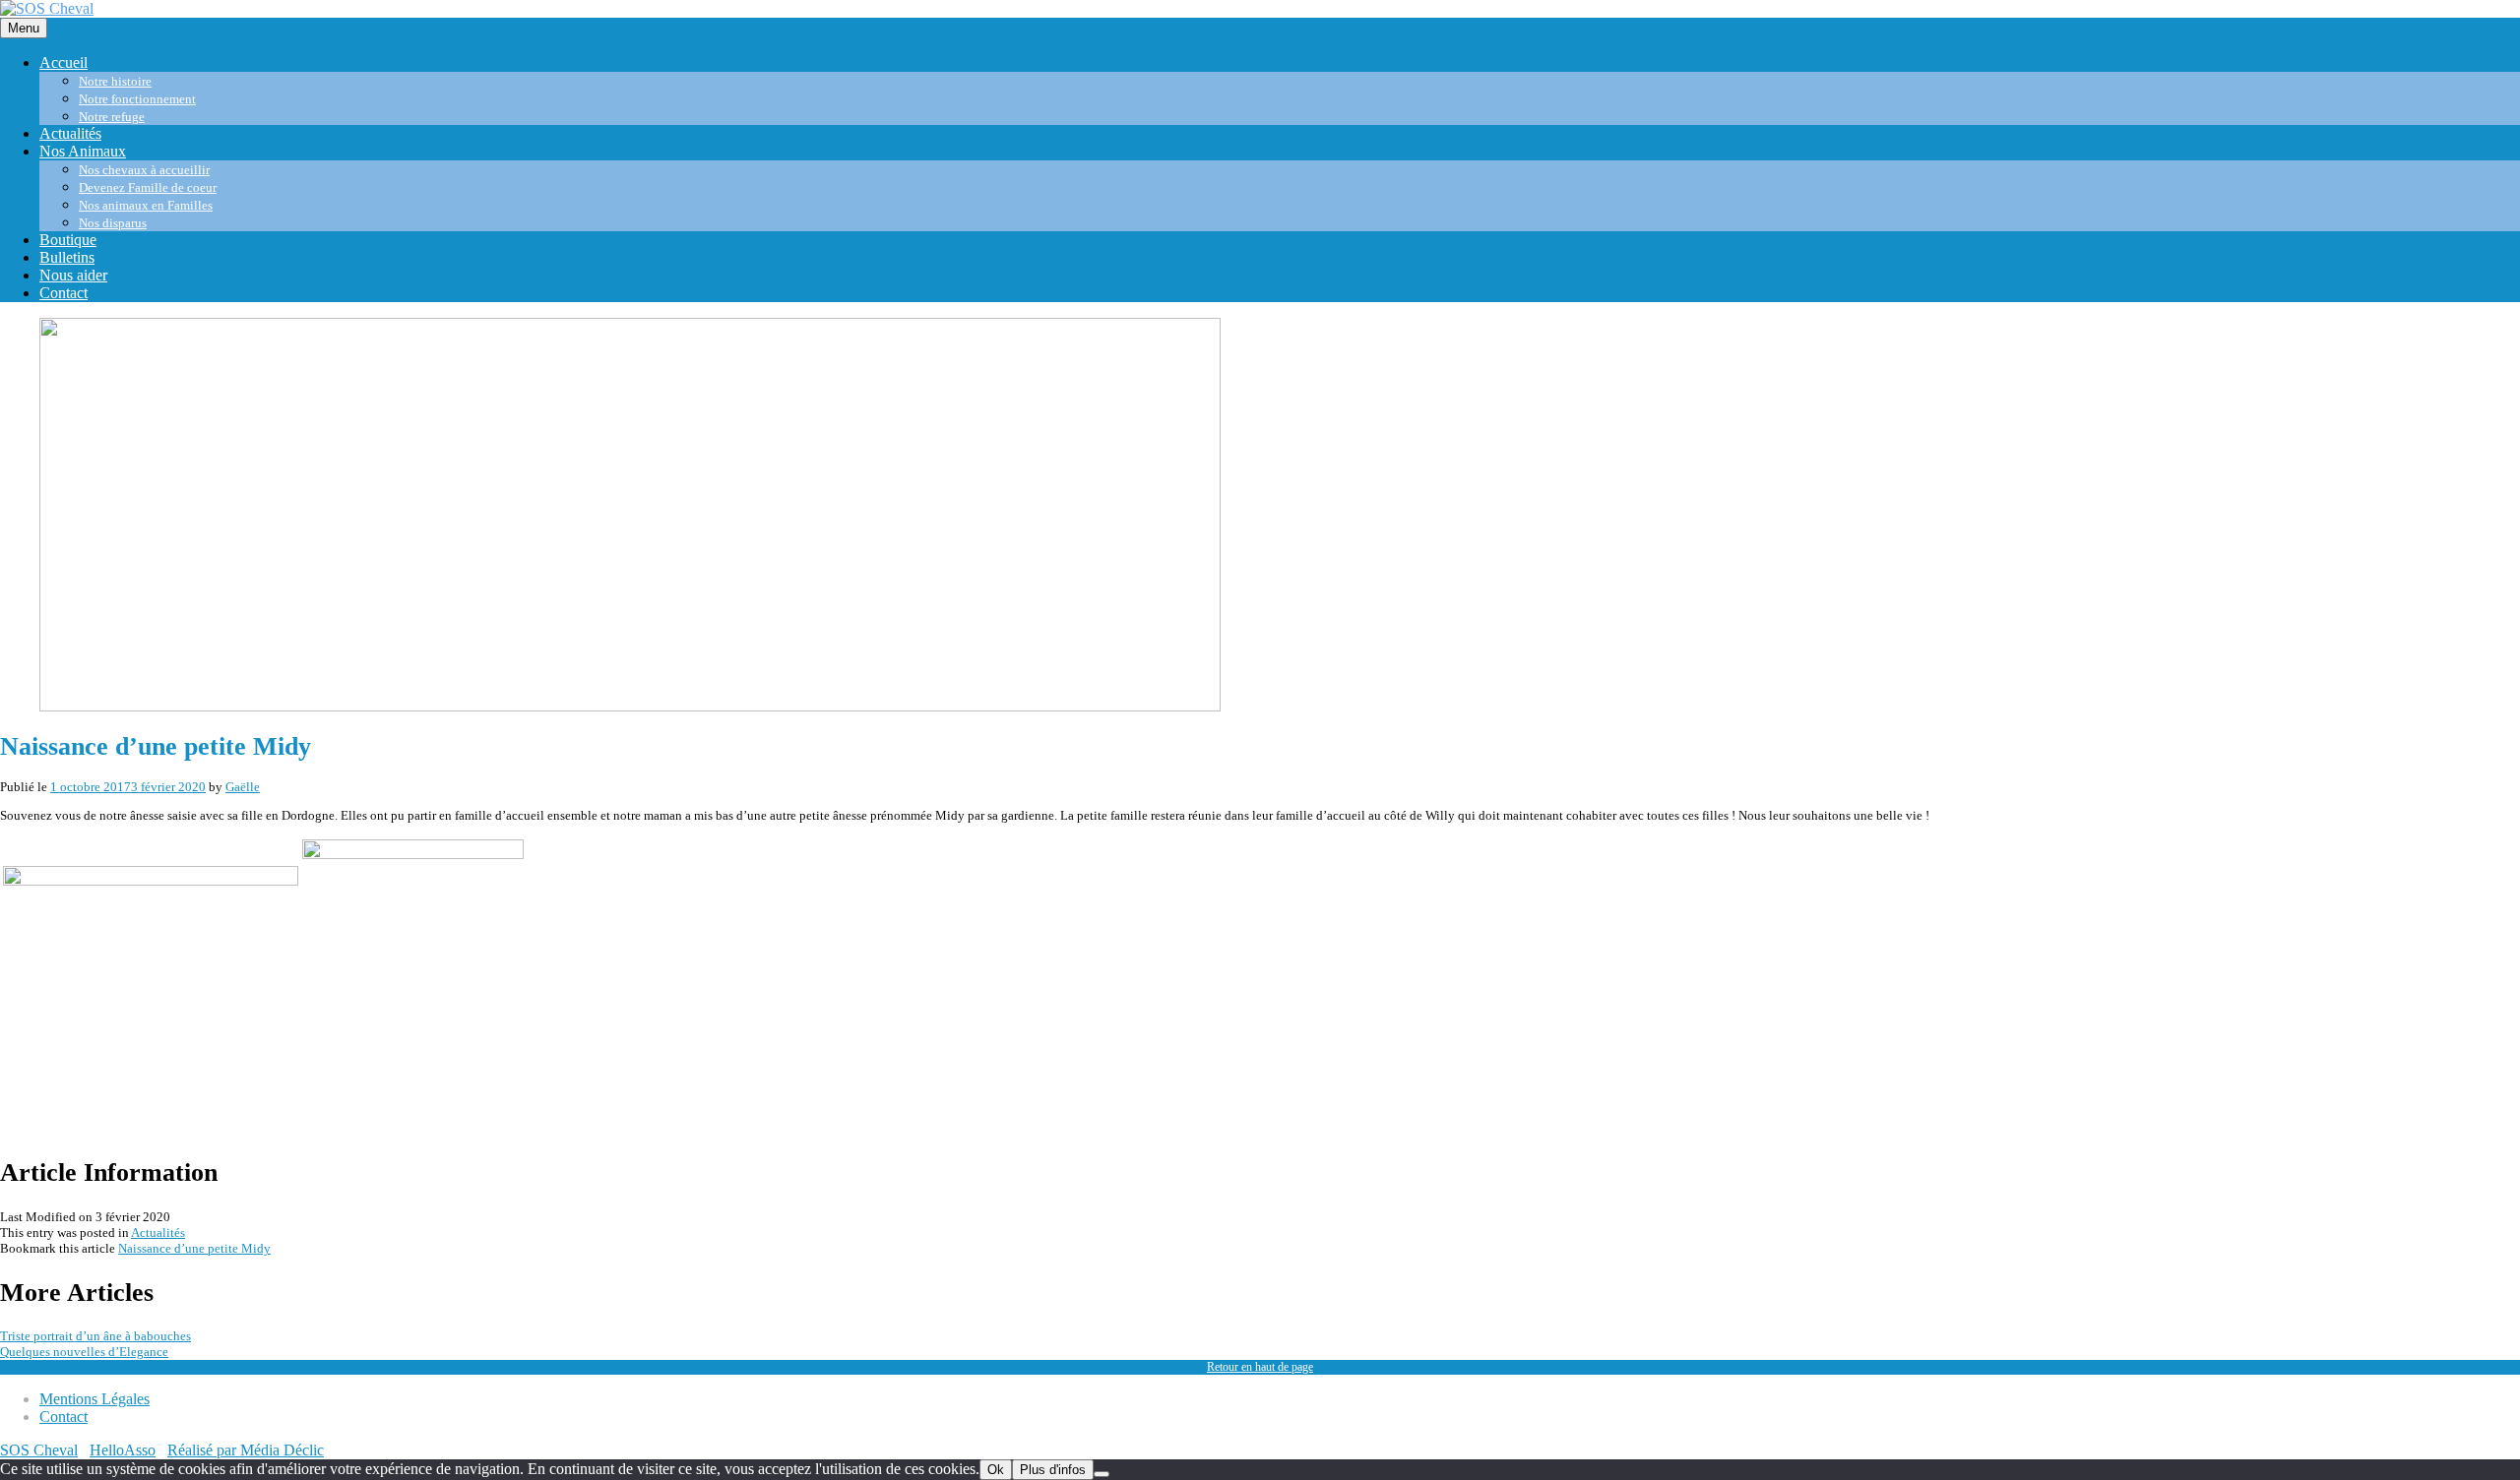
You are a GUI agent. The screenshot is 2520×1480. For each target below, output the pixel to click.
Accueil (63, 62)
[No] (1102, 1474)
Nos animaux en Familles (146, 205)
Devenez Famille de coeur (148, 187)
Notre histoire (115, 81)
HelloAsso (123, 1450)
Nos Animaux (83, 151)
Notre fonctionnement (137, 99)
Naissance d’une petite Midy (194, 1248)
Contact (63, 293)
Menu (24, 28)
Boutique (68, 240)
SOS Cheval (39, 1450)
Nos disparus (113, 223)
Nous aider (73, 275)
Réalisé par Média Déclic (246, 1450)
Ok (996, 1470)
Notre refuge (112, 117)
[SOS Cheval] (47, 8)
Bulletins (67, 257)
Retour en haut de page (1260, 1367)
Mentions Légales (94, 1399)
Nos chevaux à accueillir (144, 170)
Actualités (70, 133)
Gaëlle (243, 787)
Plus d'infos (1053, 1470)
